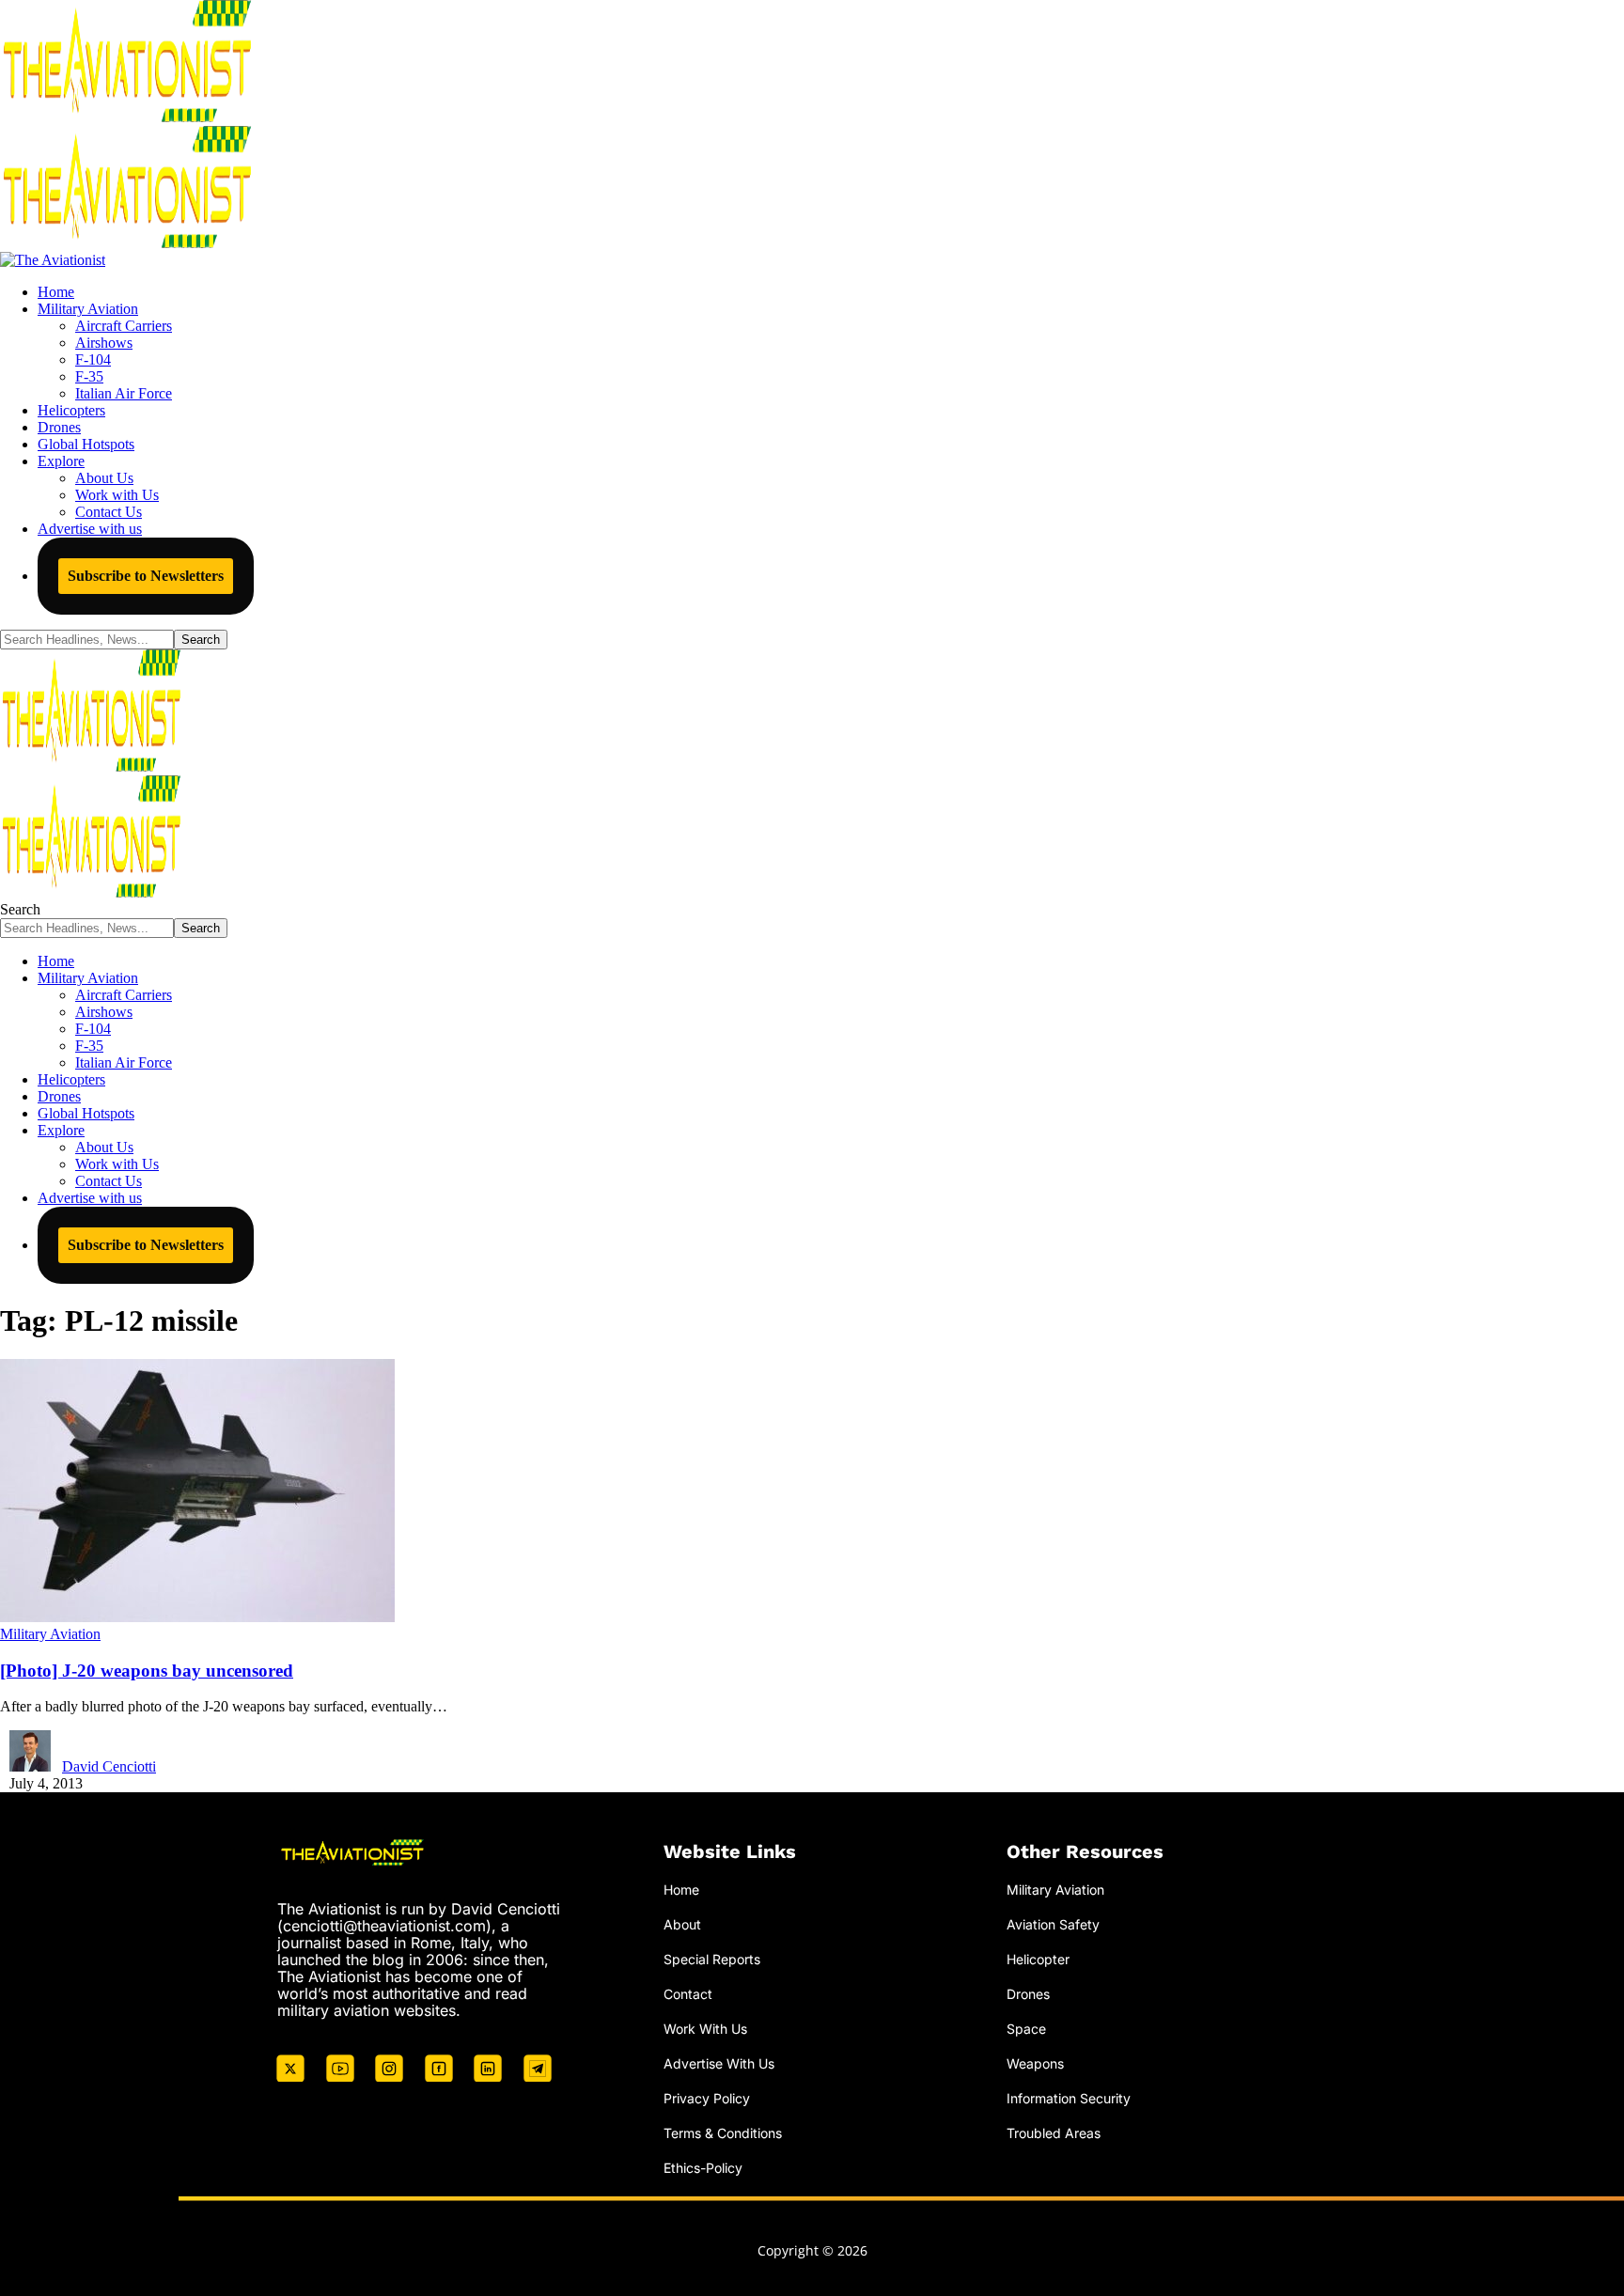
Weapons (1035, 2063)
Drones (1028, 1994)
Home (681, 1890)
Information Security (1069, 2098)
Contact (688, 1994)
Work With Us (705, 2029)
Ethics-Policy (703, 2168)
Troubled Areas (1054, 2133)
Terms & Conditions (723, 2133)
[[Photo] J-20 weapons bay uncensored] (197, 1617)
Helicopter (1038, 1959)
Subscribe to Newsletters (146, 576)
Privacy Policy (707, 2098)
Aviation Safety (1053, 1924)
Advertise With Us (719, 2063)
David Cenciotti (109, 1766)
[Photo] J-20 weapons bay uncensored (147, 1671)
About (682, 1924)
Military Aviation (50, 1634)
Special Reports (712, 1959)
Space (1026, 2029)
